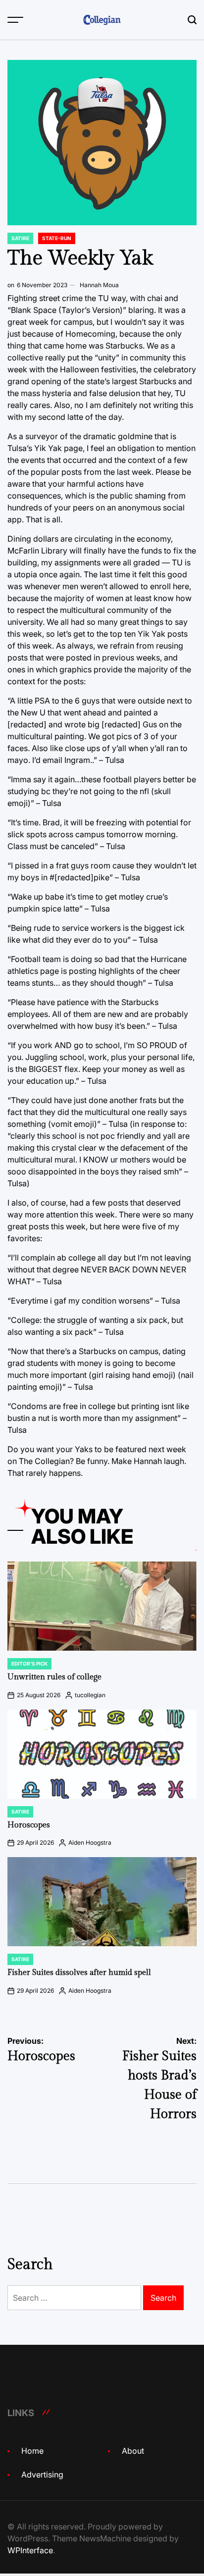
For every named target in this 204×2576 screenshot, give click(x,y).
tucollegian (90, 1695)
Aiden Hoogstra (90, 1843)
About (133, 2451)
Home (32, 2451)
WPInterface (30, 2550)
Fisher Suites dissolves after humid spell (79, 1973)
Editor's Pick (29, 1664)
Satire (20, 238)
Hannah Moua (99, 285)
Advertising (42, 2475)
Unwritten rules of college (54, 1677)
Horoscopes (29, 1825)
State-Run (57, 238)
